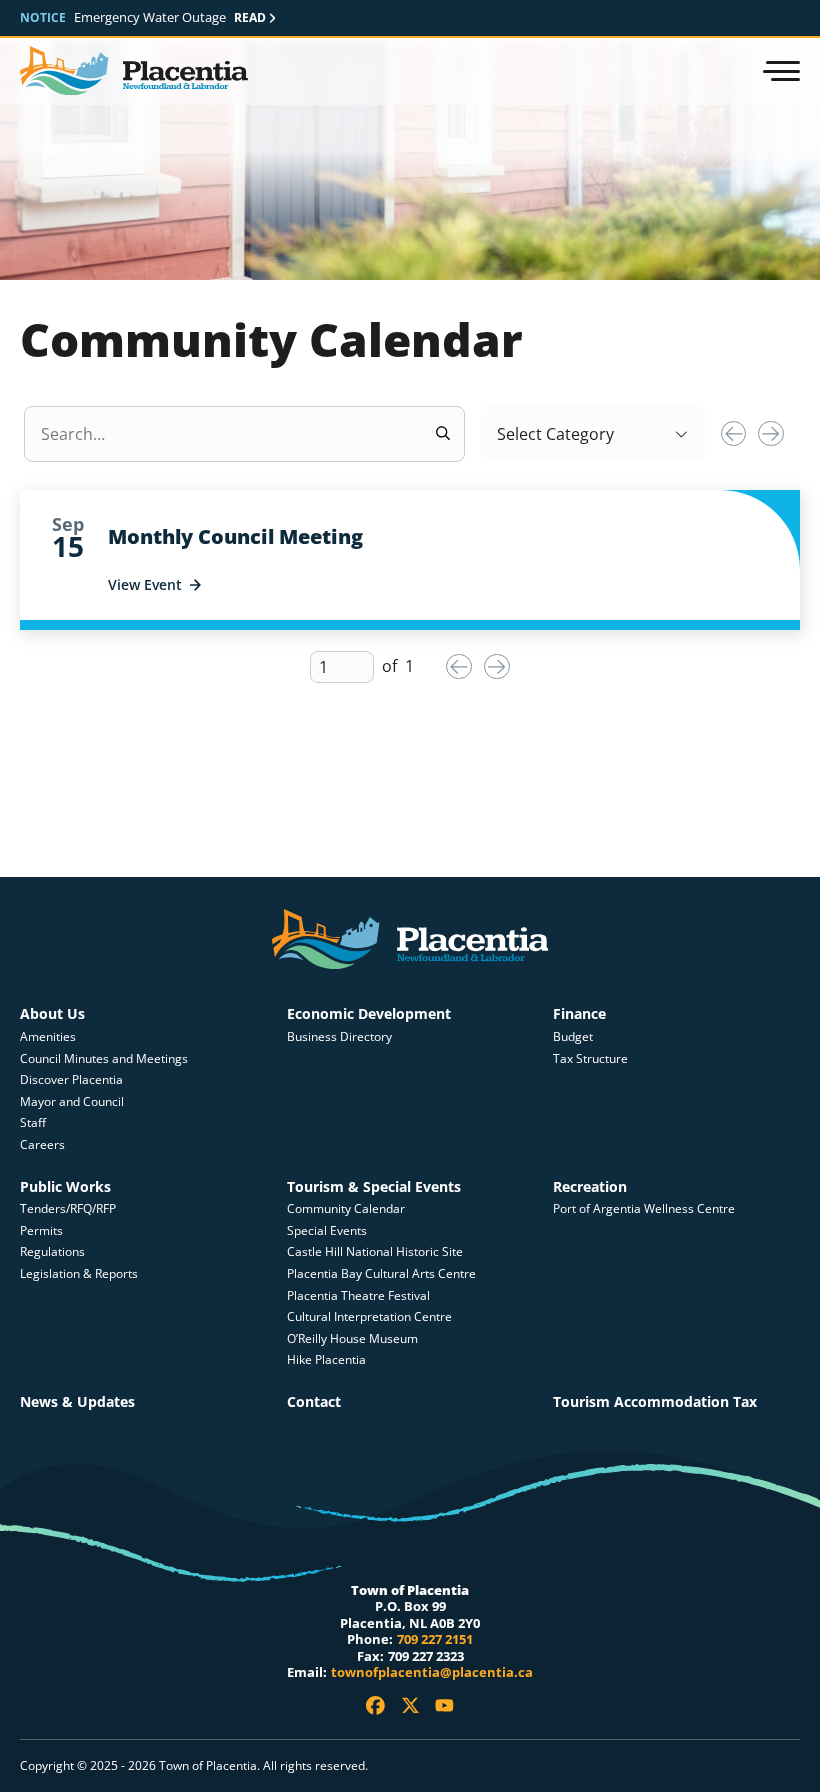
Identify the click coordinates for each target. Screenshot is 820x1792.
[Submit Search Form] (443, 434)
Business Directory (339, 1036)
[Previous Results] (734, 434)
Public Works (65, 1186)
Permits (41, 1230)
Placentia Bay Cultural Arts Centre (381, 1273)
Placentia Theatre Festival (358, 1295)
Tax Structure (590, 1058)
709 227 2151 (435, 1639)
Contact (314, 1401)
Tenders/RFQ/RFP (68, 1208)
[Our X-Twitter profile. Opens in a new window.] (410, 1705)
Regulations (52, 1251)
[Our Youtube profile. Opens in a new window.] (444, 1705)
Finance (579, 1013)
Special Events (327, 1230)
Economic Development (369, 1013)
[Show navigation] (780, 71)
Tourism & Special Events (374, 1186)
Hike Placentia (326, 1359)
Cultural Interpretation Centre (369, 1316)
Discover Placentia (71, 1079)
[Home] (134, 71)
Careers (42, 1144)
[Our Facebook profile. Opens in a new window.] (375, 1705)
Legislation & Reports (79, 1273)
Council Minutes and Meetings (104, 1058)
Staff (33, 1122)
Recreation (590, 1186)
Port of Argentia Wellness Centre (644, 1208)
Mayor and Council (72, 1101)
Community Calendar (346, 1208)
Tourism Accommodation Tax (655, 1401)
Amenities (48, 1036)
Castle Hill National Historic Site (376, 1251)
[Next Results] (771, 434)
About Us (52, 1013)
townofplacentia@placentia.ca (432, 1672)
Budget (573, 1036)
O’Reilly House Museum (352, 1338)
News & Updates (77, 1401)
